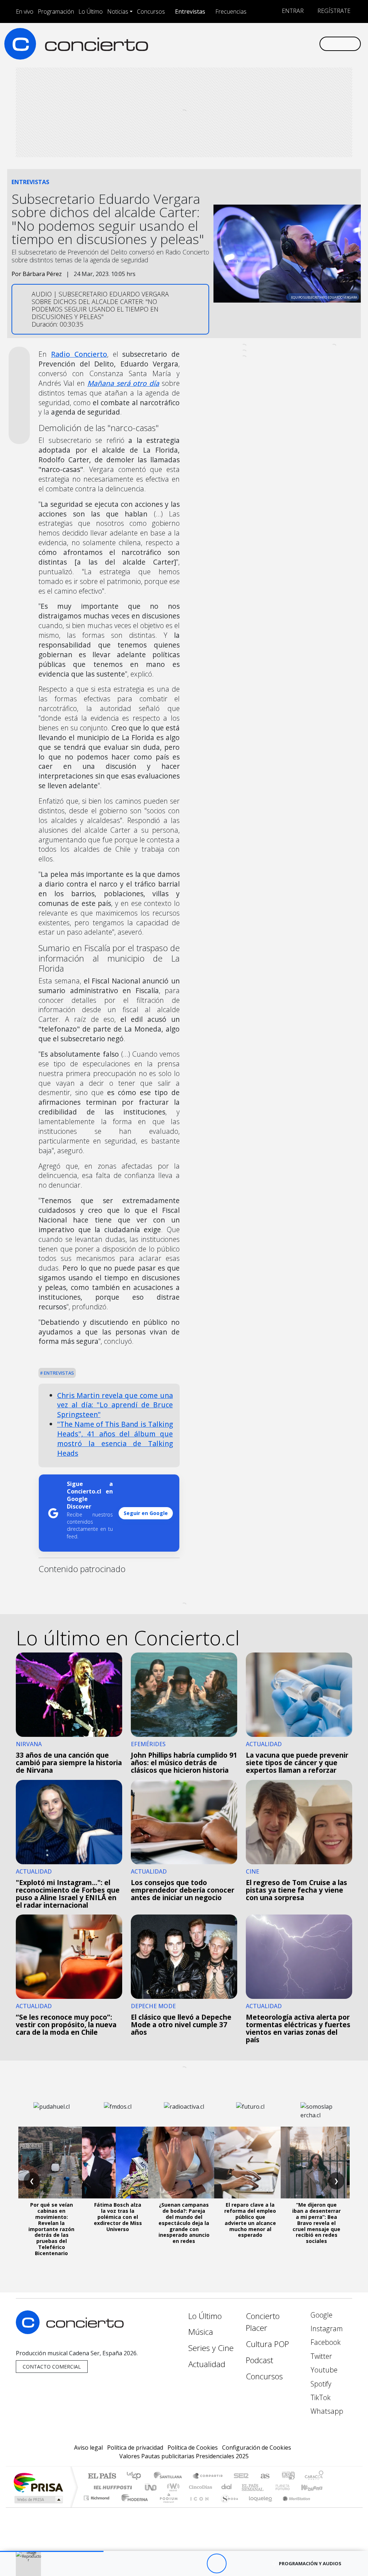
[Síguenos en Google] (233, 43)
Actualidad (207, 2364)
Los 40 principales (136, 2476)
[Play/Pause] (217, 2564)
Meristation (293, 2507)
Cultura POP (267, 2344)
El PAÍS (102, 2476)
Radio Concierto (79, 354)
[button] (52, 2551)
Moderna (133, 2507)
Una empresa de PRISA (38, 2482)
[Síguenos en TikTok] (302, 43)
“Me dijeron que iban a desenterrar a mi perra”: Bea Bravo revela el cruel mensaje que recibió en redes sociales (316, 2223)
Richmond (97, 2507)
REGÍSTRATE (333, 11)
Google (321, 2315)
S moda (227, 2507)
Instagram (326, 2329)
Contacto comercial (52, 2367)
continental (227, 2487)
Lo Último (91, 11)
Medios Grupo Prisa (38, 2500)
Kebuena (315, 2487)
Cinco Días (199, 2487)
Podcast (259, 2360)
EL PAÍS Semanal (246, 2487)
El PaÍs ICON (198, 2507)
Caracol (314, 2476)
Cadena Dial (289, 2487)
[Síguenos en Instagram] (244, 43)
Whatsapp (326, 2411)
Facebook (325, 2342)
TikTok (320, 2397)
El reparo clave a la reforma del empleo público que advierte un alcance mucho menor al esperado (250, 2220)
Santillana (170, 2476)
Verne (267, 2487)
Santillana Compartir (208, 2476)
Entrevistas (190, 11)
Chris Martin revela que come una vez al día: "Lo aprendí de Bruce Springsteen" (115, 1405)
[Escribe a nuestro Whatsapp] (313, 43)
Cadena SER (241, 2476)
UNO (151, 2487)
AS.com (264, 2476)
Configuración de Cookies (257, 2448)
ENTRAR (292, 11)
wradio (172, 2487)
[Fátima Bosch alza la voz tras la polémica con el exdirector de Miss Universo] (118, 2163)
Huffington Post (111, 2487)
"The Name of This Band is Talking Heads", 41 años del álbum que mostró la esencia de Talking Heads (115, 1439)
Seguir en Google (146, 1513)
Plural (167, 2507)
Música (201, 2332)
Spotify (320, 2384)
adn (288, 2476)
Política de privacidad (135, 2448)
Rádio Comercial (325, 2507)
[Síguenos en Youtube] (279, 43)
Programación (56, 11)
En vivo (25, 11)
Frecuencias (231, 11)
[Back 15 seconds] (197, 2564)
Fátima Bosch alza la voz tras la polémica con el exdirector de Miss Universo (118, 2217)
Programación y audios (310, 2563)
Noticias (118, 11)
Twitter (320, 2356)
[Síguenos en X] (267, 43)
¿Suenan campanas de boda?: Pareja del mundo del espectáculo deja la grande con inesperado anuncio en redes (184, 2223)
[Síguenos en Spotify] (290, 43)
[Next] (256, 2564)
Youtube (323, 2370)
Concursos (151, 11)
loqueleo (258, 2507)
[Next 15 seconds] (236, 2564)
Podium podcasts (97, 2496)
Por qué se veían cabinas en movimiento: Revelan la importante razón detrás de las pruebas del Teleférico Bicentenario (51, 2229)
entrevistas (58, 1373)
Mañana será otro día (123, 383)
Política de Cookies (193, 2448)
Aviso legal (88, 2448)
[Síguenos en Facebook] (256, 43)
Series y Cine (211, 2348)
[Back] (177, 2564)
